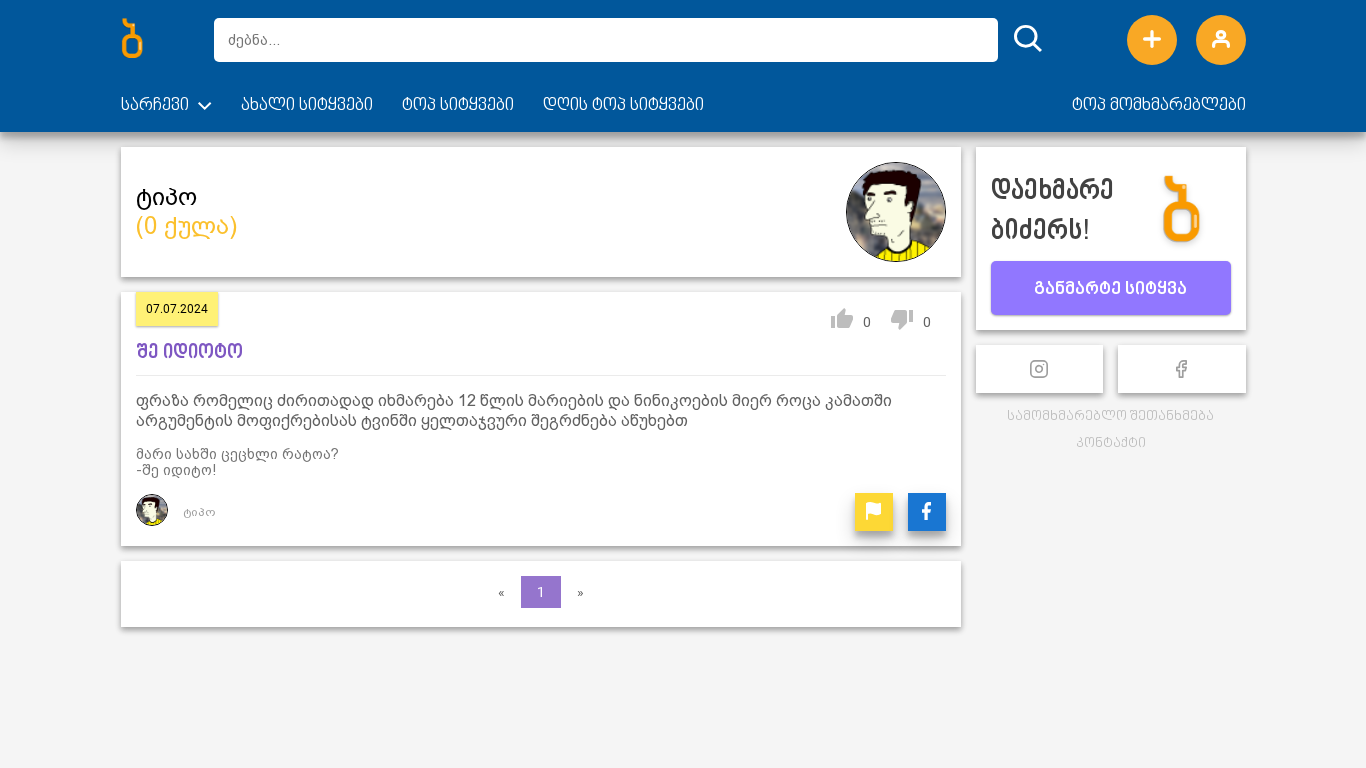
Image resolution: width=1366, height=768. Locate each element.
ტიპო (199, 512)
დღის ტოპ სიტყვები (623, 106)
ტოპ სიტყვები (458, 106)
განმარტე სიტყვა (1110, 290)
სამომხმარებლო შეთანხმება (1110, 416)
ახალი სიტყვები (307, 106)
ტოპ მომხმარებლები (1159, 106)
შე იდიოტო (189, 353)
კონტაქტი (1111, 443)
